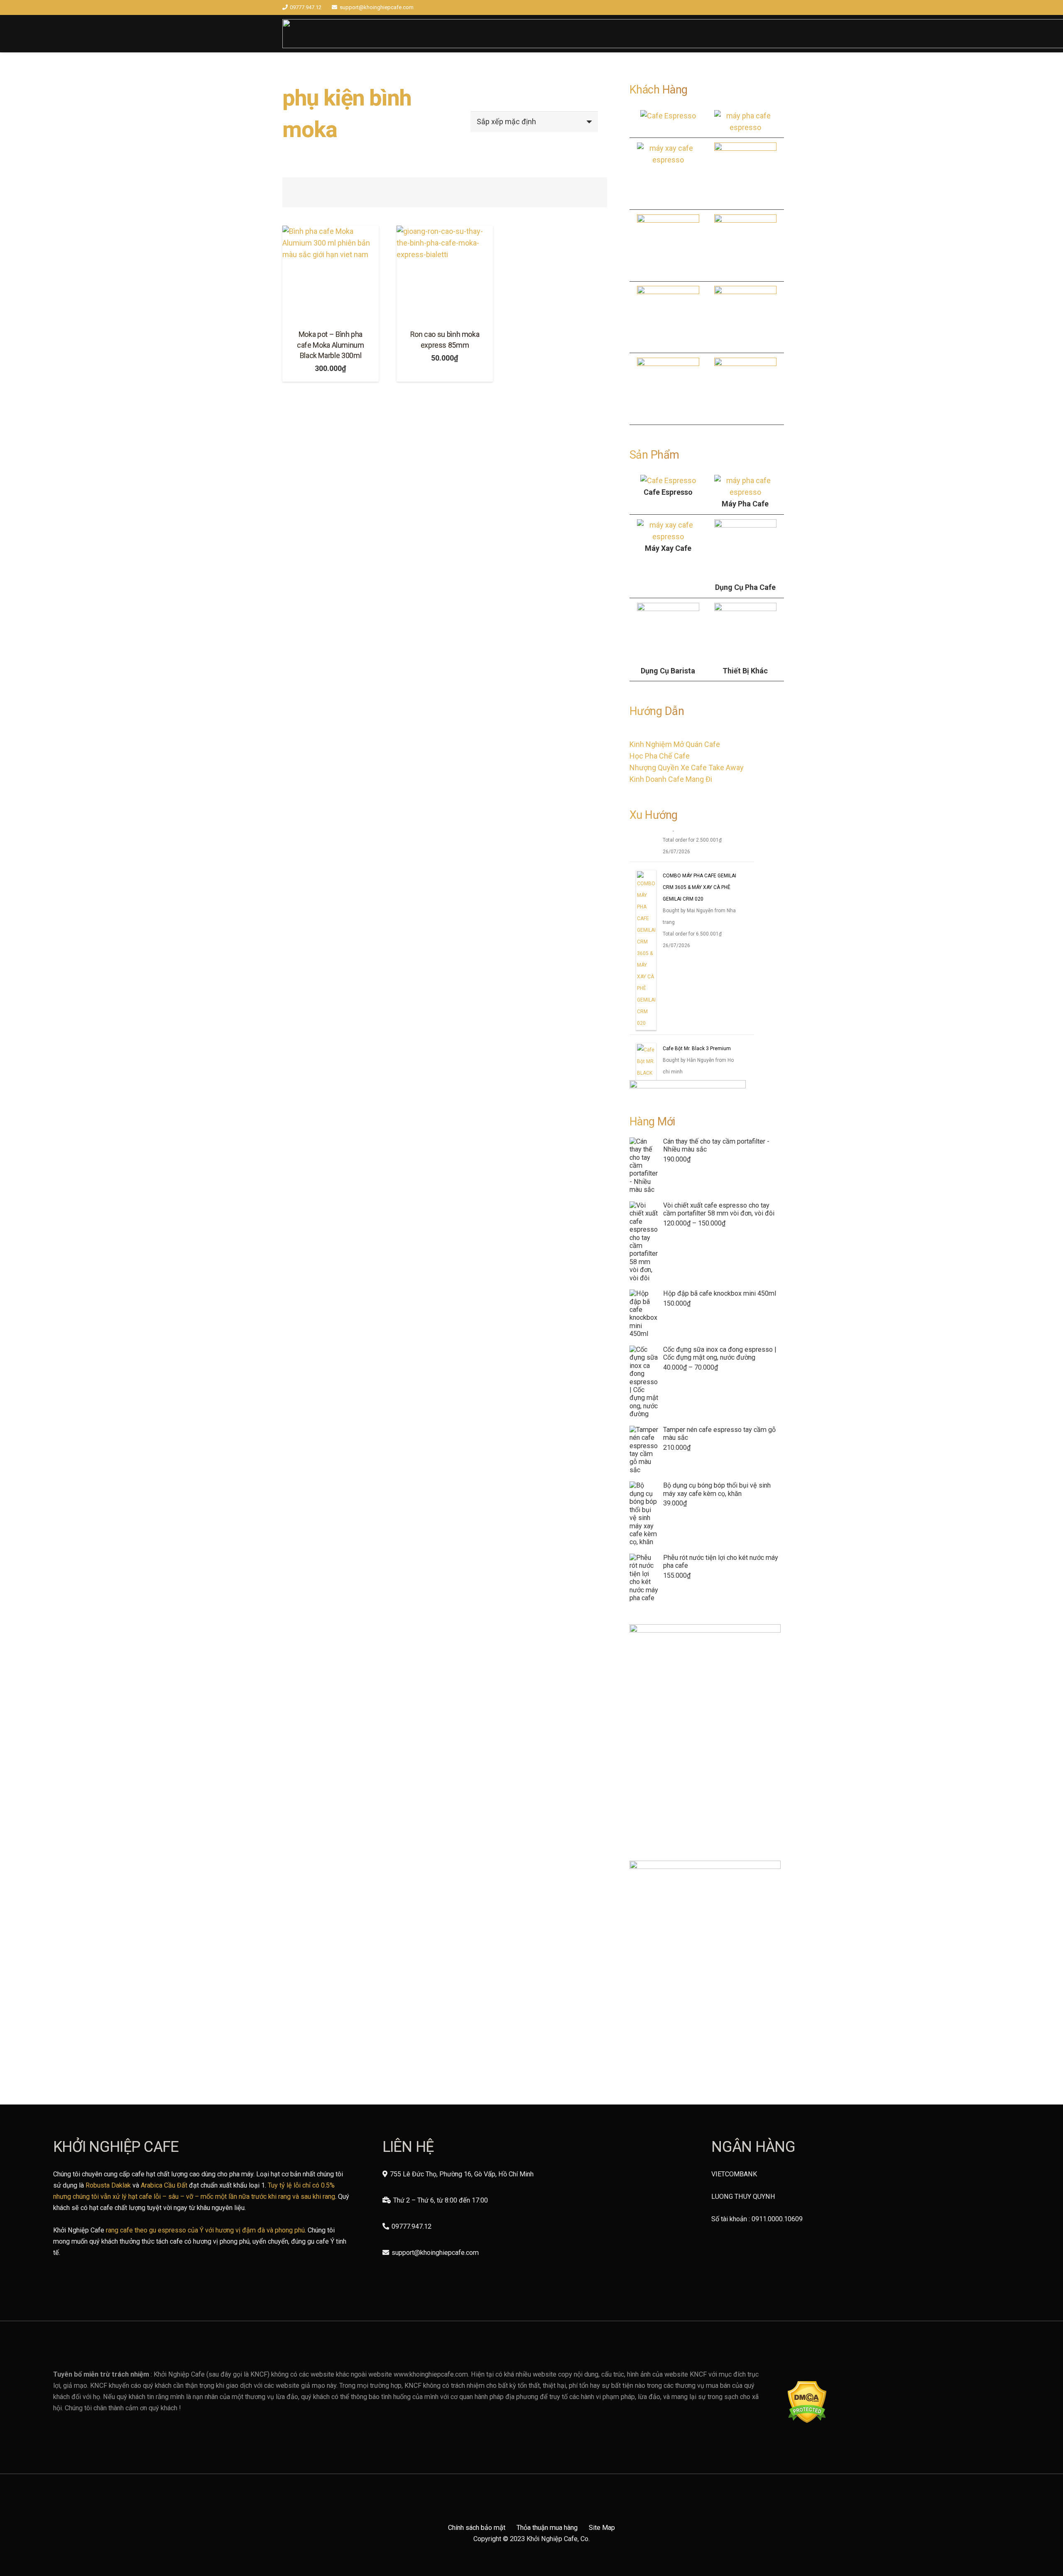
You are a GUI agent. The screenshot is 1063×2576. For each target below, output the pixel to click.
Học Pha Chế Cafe (660, 756)
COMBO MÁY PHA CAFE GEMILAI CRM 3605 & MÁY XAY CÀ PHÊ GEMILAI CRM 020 (699, 888)
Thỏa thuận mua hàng (547, 2528)
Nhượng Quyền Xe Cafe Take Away (687, 767)
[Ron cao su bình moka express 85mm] (445, 274)
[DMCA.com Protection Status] (807, 2421)
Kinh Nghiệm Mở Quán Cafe (675, 744)
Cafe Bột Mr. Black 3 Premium (697, 1049)
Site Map (602, 2528)
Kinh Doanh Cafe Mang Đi (671, 779)
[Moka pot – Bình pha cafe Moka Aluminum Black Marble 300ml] (331, 274)
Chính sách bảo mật (477, 2528)
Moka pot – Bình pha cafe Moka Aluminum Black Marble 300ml (331, 345)
